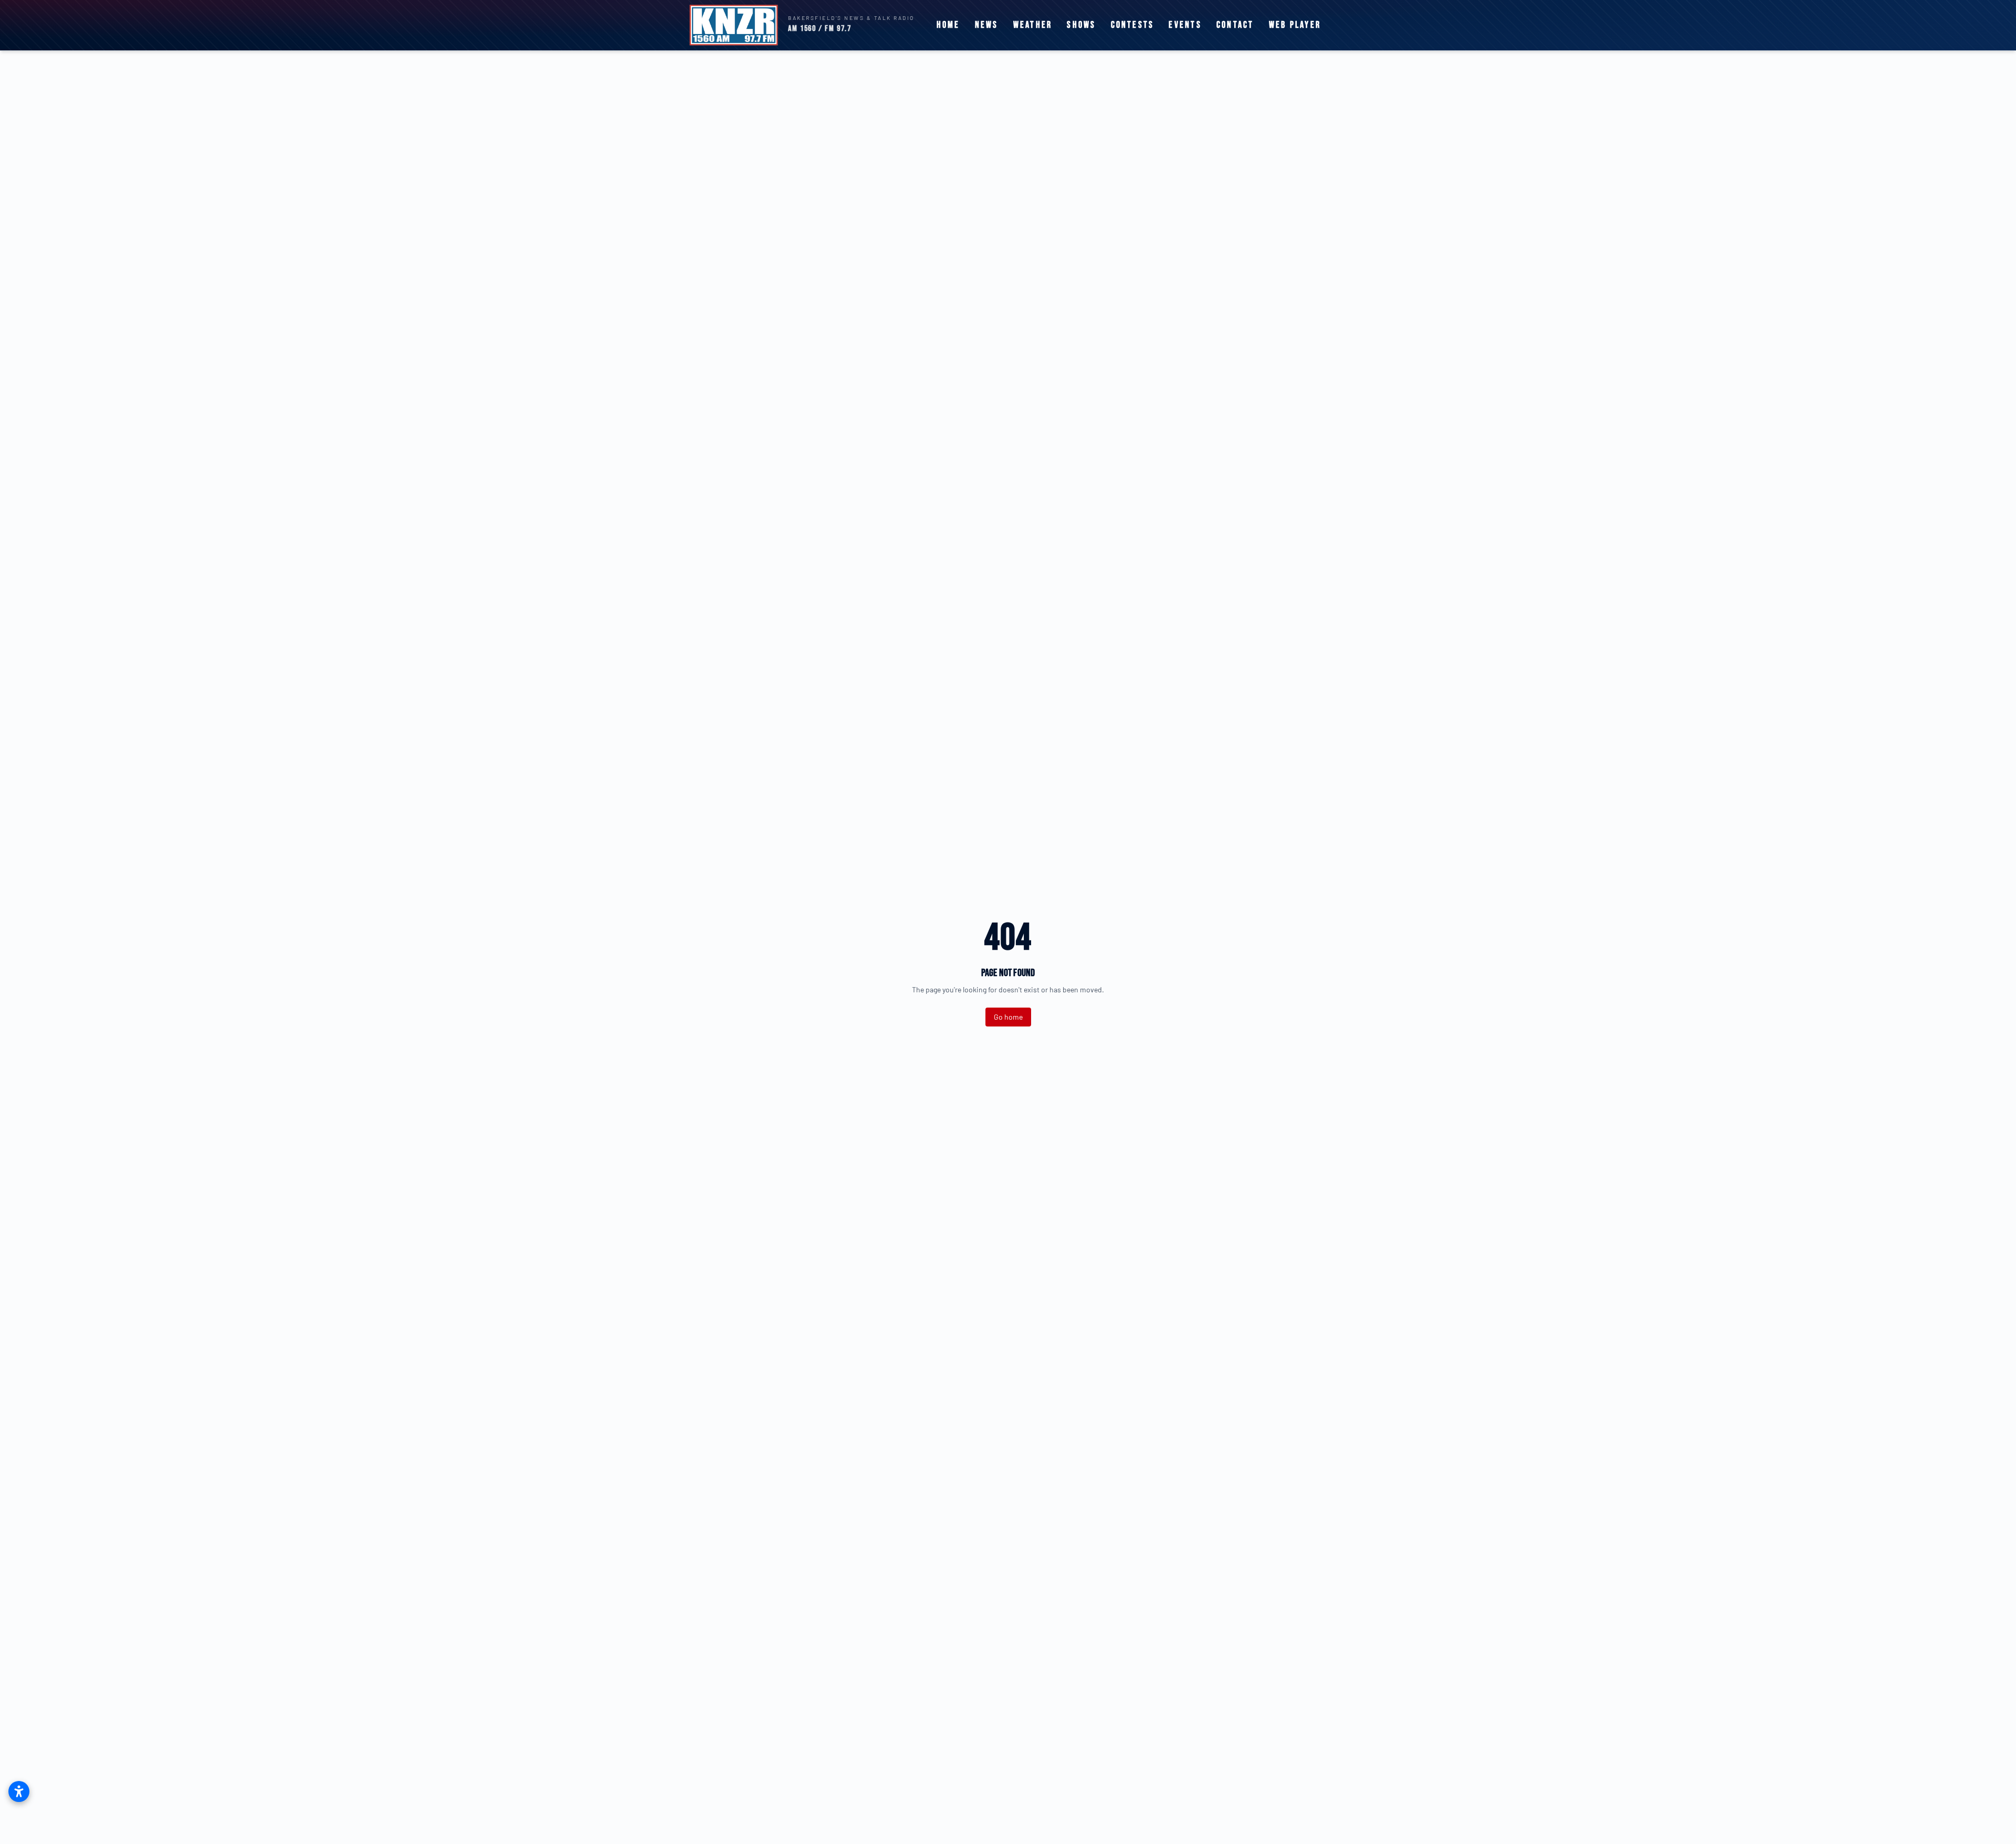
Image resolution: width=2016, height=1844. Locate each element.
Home (948, 25)
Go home (1008, 1017)
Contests (1133, 25)
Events (1185, 25)
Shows (1081, 25)
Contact (1235, 25)
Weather (1033, 25)
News (987, 25)
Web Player (1295, 25)
